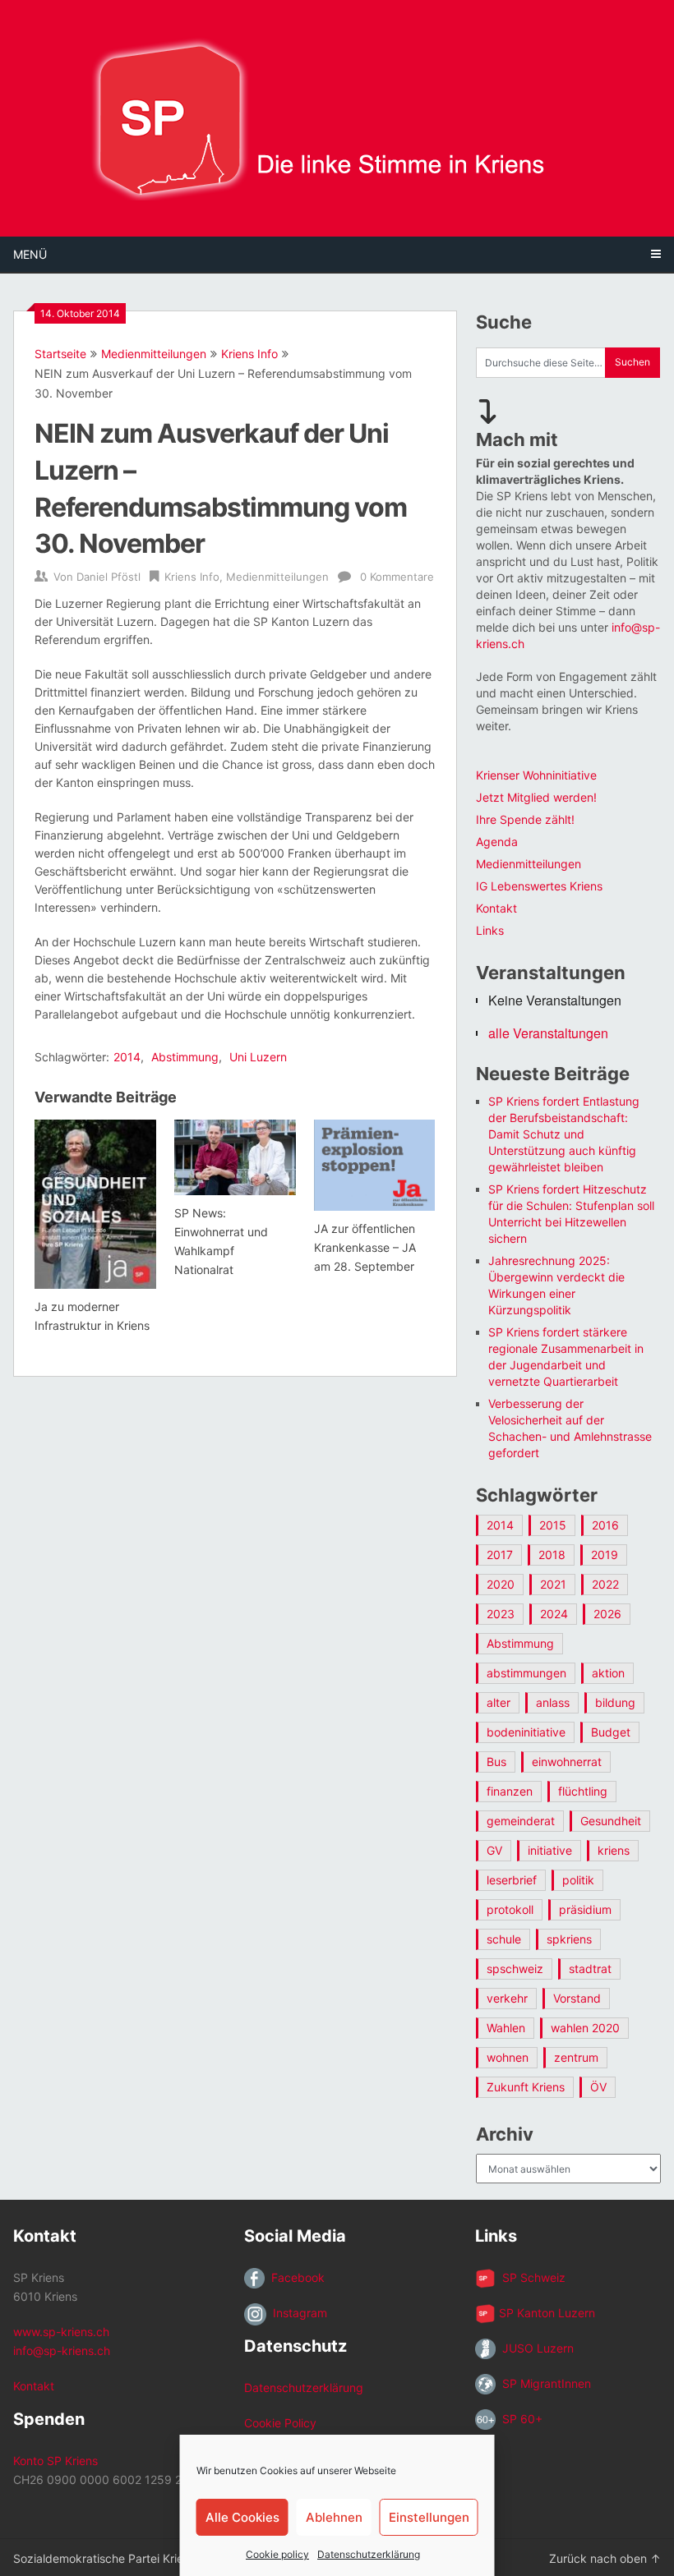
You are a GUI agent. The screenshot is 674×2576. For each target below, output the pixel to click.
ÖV (598, 2087)
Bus (496, 1762)
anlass (553, 1702)
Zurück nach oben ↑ (605, 2558)
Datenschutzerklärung (369, 2554)
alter (499, 1702)
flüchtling (583, 1791)
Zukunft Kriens (526, 2087)
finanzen (510, 1791)
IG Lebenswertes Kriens (539, 886)
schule (504, 1939)
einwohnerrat (567, 1762)
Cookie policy (277, 2554)
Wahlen (506, 2028)
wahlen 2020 (585, 2028)
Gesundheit (611, 1821)
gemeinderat (521, 1821)
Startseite (60, 354)
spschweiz (515, 1969)
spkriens (569, 1939)
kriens (614, 1850)
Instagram (297, 2313)
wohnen (508, 2057)
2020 (501, 1584)
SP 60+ (519, 2419)
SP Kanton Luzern (545, 2313)
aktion (608, 1673)
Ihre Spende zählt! (525, 819)
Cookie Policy (280, 2423)
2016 (605, 1525)
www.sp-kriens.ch (61, 2332)
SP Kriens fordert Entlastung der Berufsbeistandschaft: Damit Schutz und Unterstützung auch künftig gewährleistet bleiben (564, 1134)
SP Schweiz (531, 2277)
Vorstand (577, 1998)
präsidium (585, 1909)
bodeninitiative (526, 1732)
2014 (127, 1057)
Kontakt (496, 908)
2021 (553, 1584)
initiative (550, 1850)
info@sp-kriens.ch (62, 2351)
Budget (611, 1732)
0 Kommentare (397, 577)
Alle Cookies (242, 2517)
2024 (554, 1614)
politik (578, 1880)
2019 (605, 1555)
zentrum (576, 2057)
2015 (553, 1525)
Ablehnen (334, 2517)
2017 (500, 1555)
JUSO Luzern (535, 2348)
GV (494, 1850)
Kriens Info (249, 354)
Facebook (295, 2277)
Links (490, 930)
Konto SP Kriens (55, 2461)
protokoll (510, 1909)
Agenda (497, 842)
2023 (501, 1614)
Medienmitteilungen (154, 354)
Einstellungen (429, 2517)
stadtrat (590, 1969)
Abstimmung (185, 1057)
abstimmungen (526, 1673)
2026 (607, 1614)
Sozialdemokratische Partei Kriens (104, 2558)
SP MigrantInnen (543, 2383)
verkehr (507, 1998)
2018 (552, 1555)
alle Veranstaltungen (548, 1033)
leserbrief (512, 1880)
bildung (615, 1702)
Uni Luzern (258, 1057)
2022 (605, 1584)
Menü (30, 254)
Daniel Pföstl (108, 577)
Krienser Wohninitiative (536, 775)
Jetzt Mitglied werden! (536, 797)
